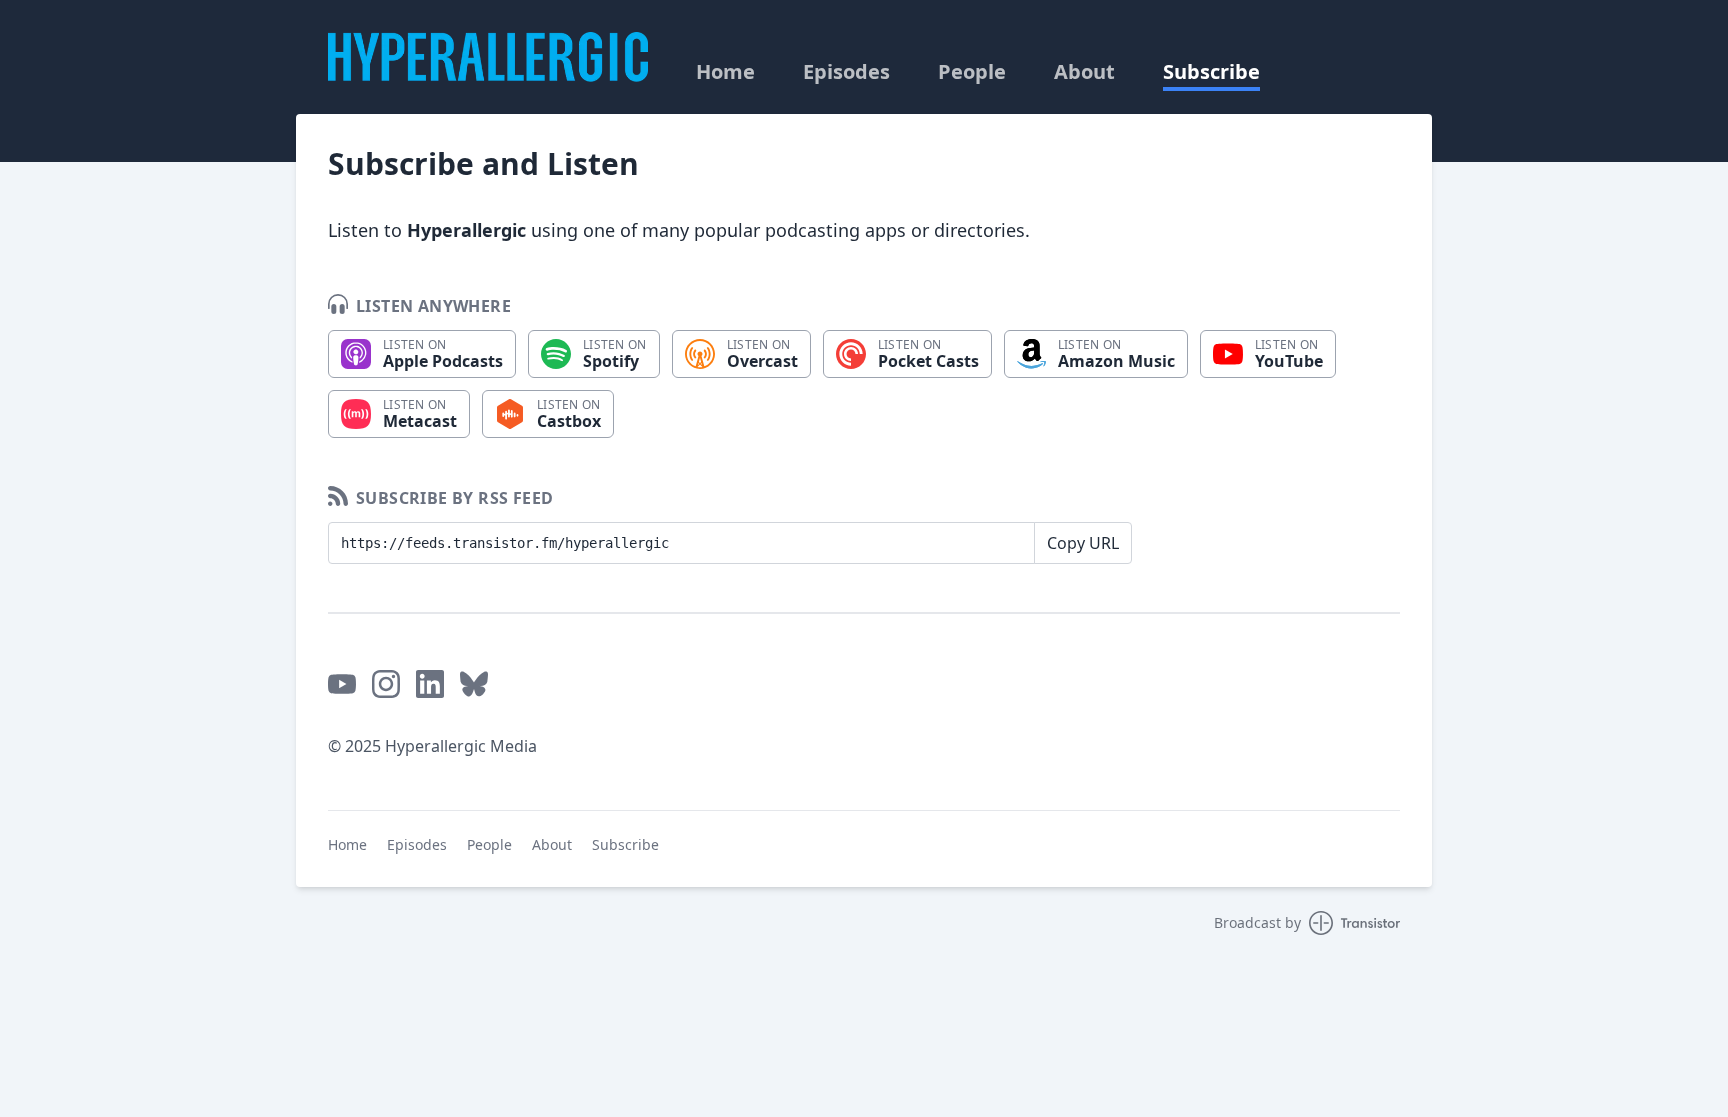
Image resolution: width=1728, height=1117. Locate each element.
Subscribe (1211, 72)
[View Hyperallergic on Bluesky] (474, 684)
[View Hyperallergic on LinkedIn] (430, 684)
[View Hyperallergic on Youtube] (342, 684)
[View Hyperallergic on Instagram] (386, 684)
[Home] (488, 57)
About (1084, 72)
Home (725, 72)
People (972, 72)
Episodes (846, 72)
